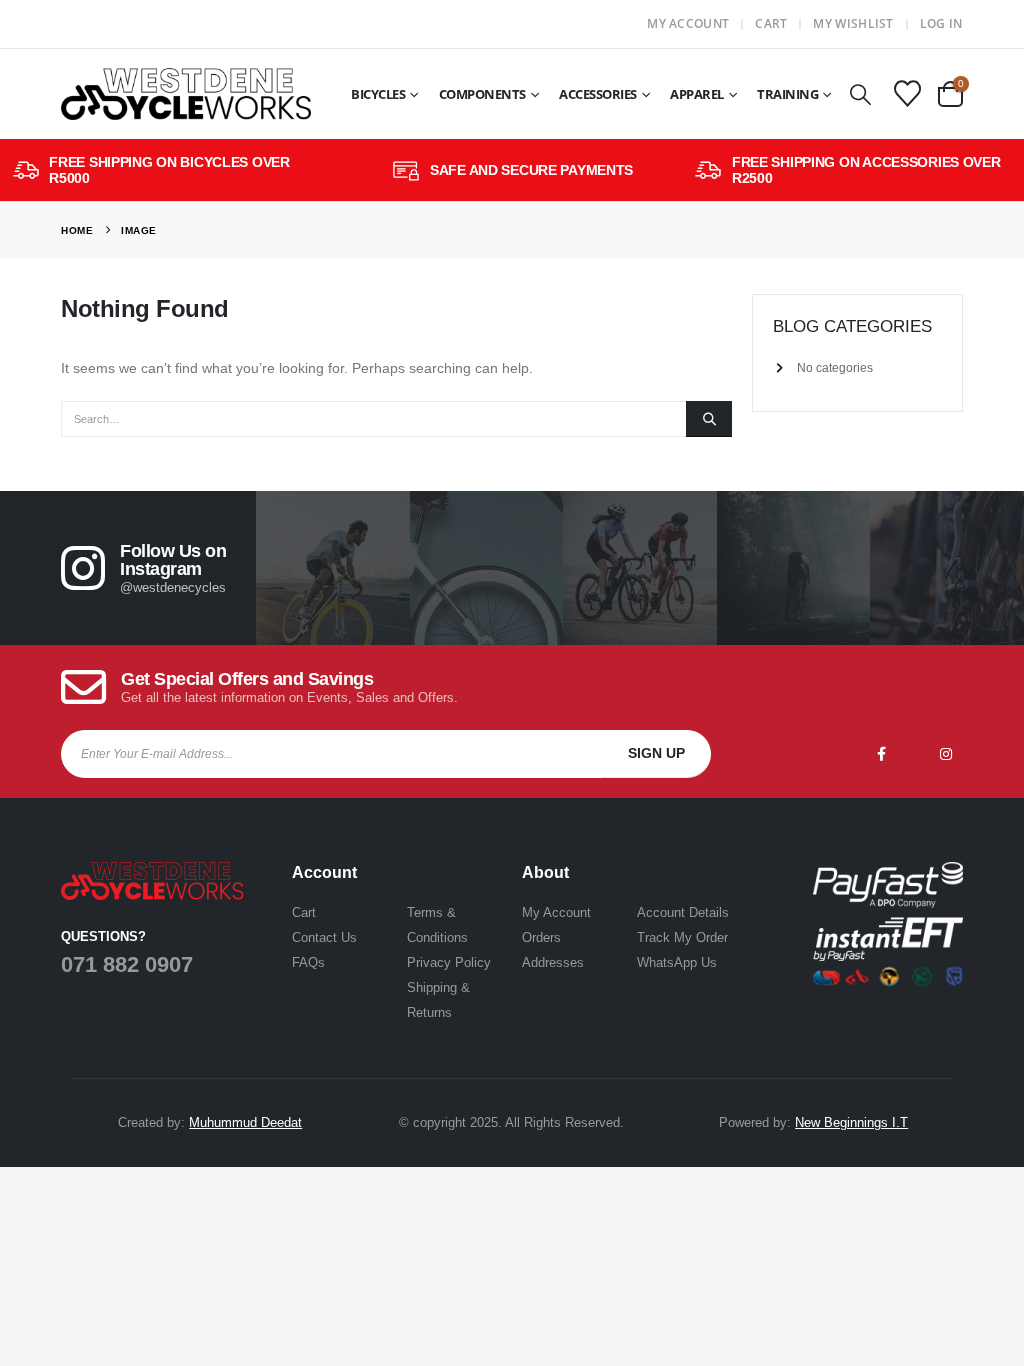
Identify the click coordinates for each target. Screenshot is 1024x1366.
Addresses (553, 962)
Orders (541, 937)
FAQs (308, 962)
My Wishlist (853, 23)
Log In (941, 23)
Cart (771, 23)
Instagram (946, 754)
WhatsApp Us (677, 962)
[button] (860, 94)
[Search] (709, 419)
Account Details (683, 912)
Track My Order (682, 937)
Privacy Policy (449, 962)
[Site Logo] (186, 94)
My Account (688, 23)
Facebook (882, 754)
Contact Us (324, 937)
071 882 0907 (127, 964)
